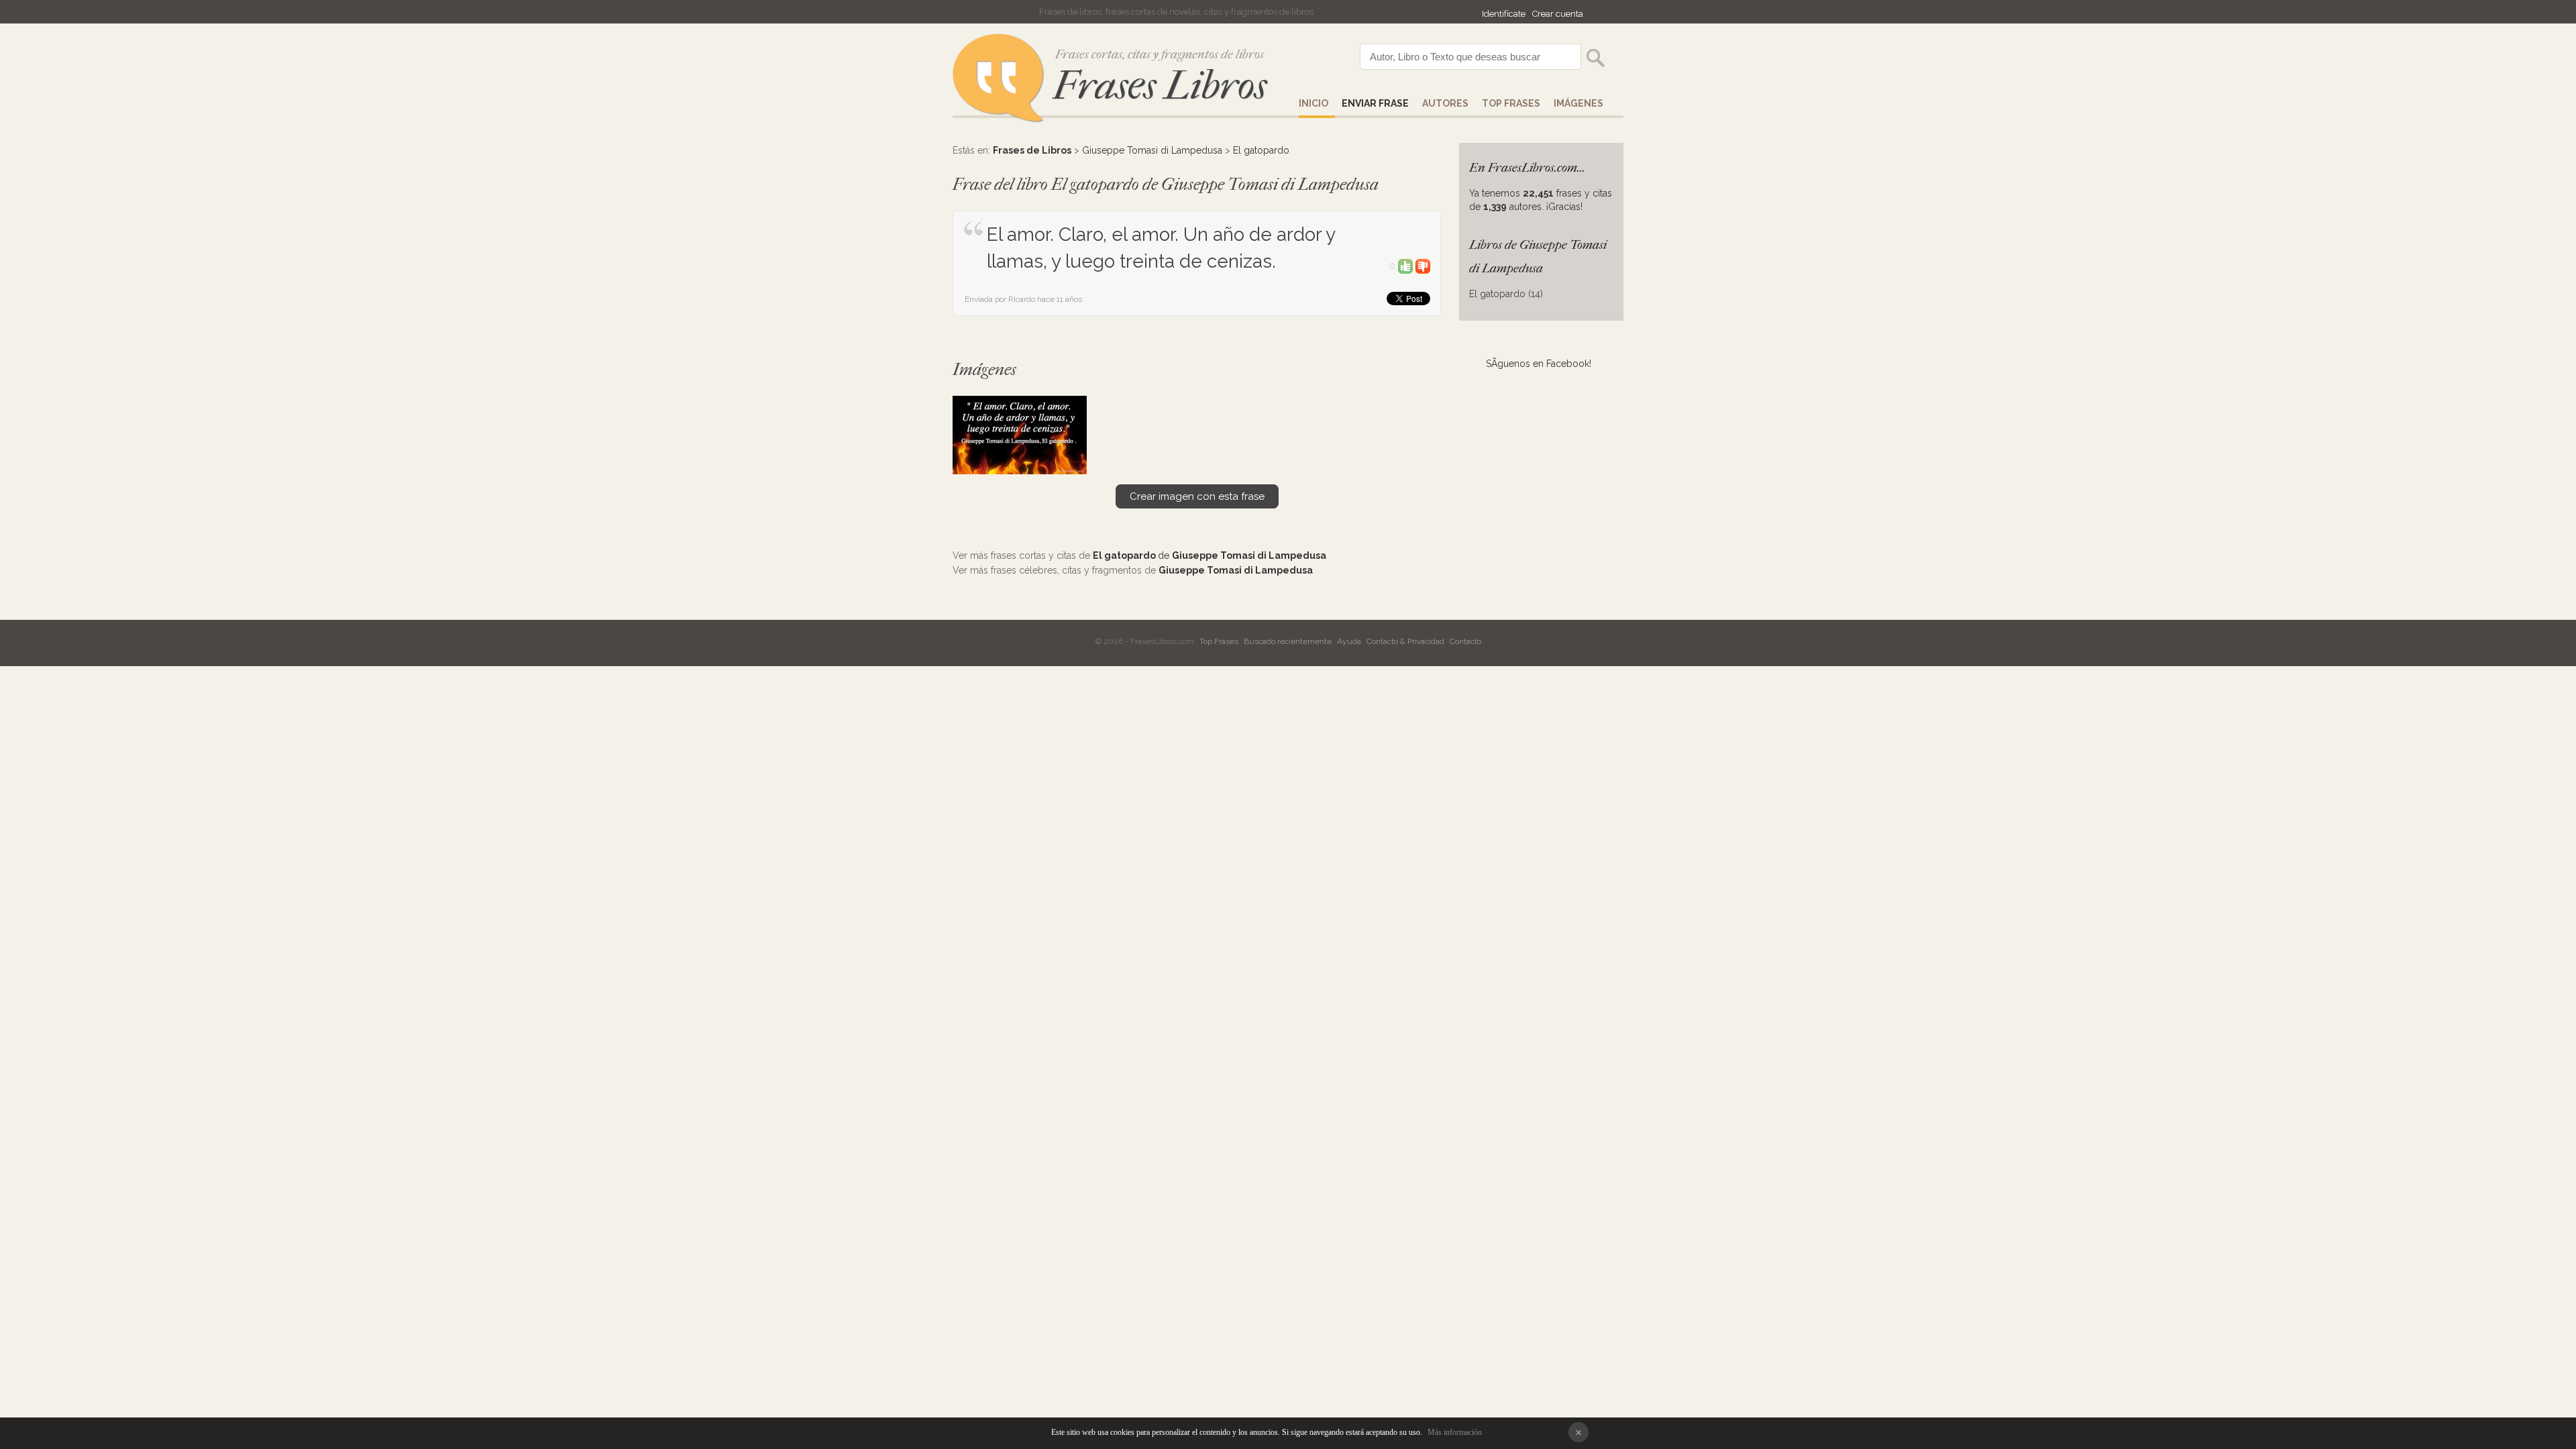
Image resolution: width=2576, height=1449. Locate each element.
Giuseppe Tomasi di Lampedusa (1152, 150)
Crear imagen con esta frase (1197, 496)
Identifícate (1504, 14)
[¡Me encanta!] (1405, 266)
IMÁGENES (1578, 103)
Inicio (1313, 103)
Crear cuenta (1558, 14)
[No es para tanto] (1423, 266)
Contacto (1465, 641)
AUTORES (1445, 103)
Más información (1455, 1432)
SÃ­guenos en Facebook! (1539, 364)
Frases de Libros (1032, 150)
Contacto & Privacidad (1405, 641)
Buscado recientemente (1288, 641)
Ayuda (1349, 641)
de (1210, 555)
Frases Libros (1160, 86)
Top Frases (1511, 103)
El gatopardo (1261, 150)
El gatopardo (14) (1506, 294)
